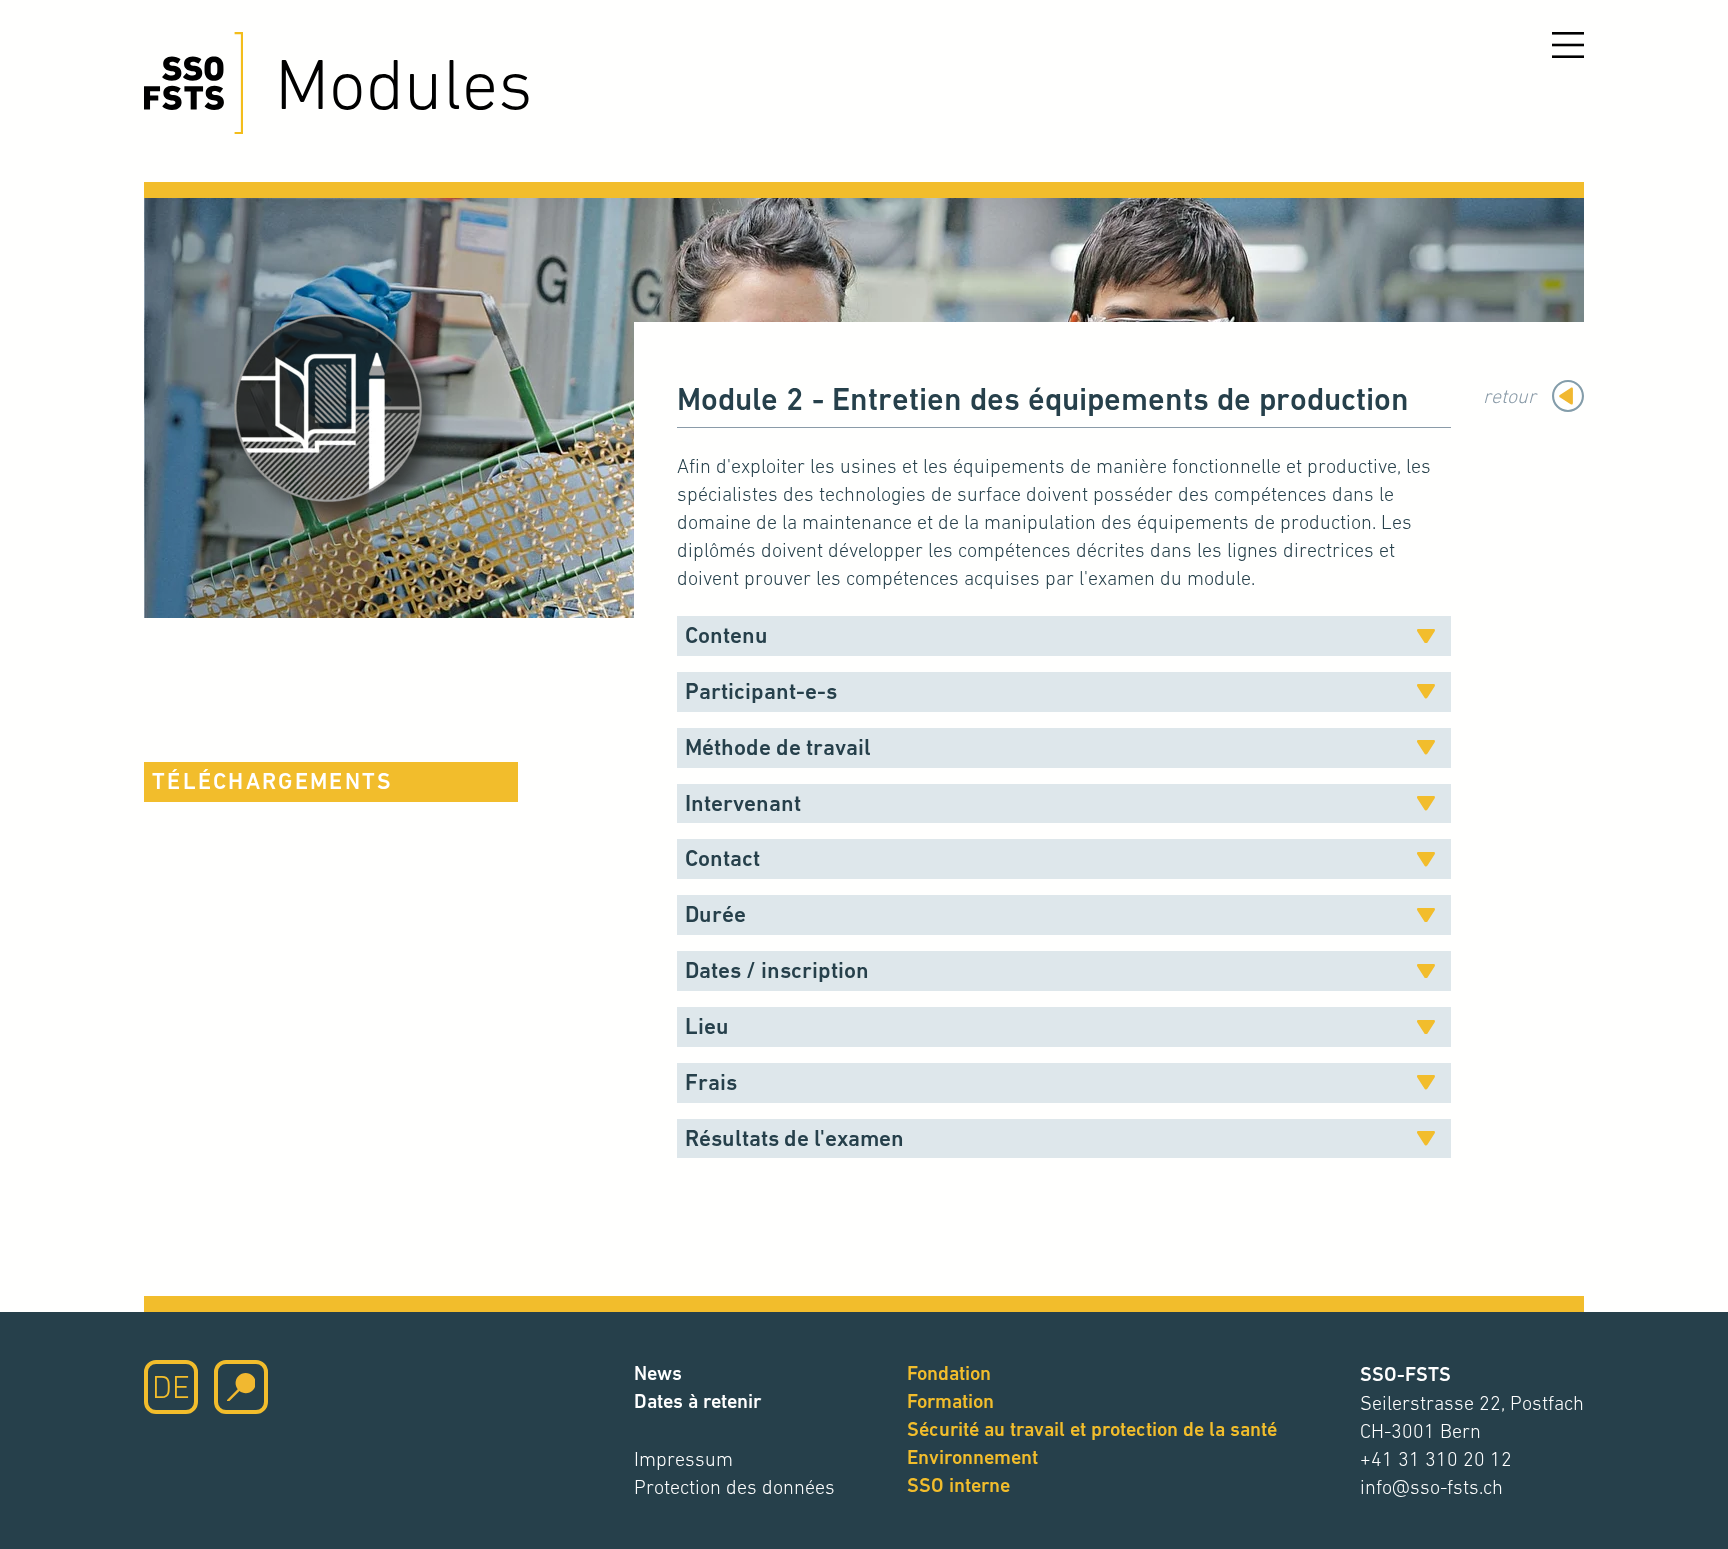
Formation (950, 1401)
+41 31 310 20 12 (1436, 1459)
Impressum (683, 1459)
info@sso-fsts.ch (1431, 1487)
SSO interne (958, 1485)
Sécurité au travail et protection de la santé (1092, 1429)
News (658, 1373)
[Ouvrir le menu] (1568, 45)
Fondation (949, 1373)
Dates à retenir (697, 1401)
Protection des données (734, 1487)
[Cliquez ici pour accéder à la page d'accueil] (193, 83)
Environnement (972, 1457)
